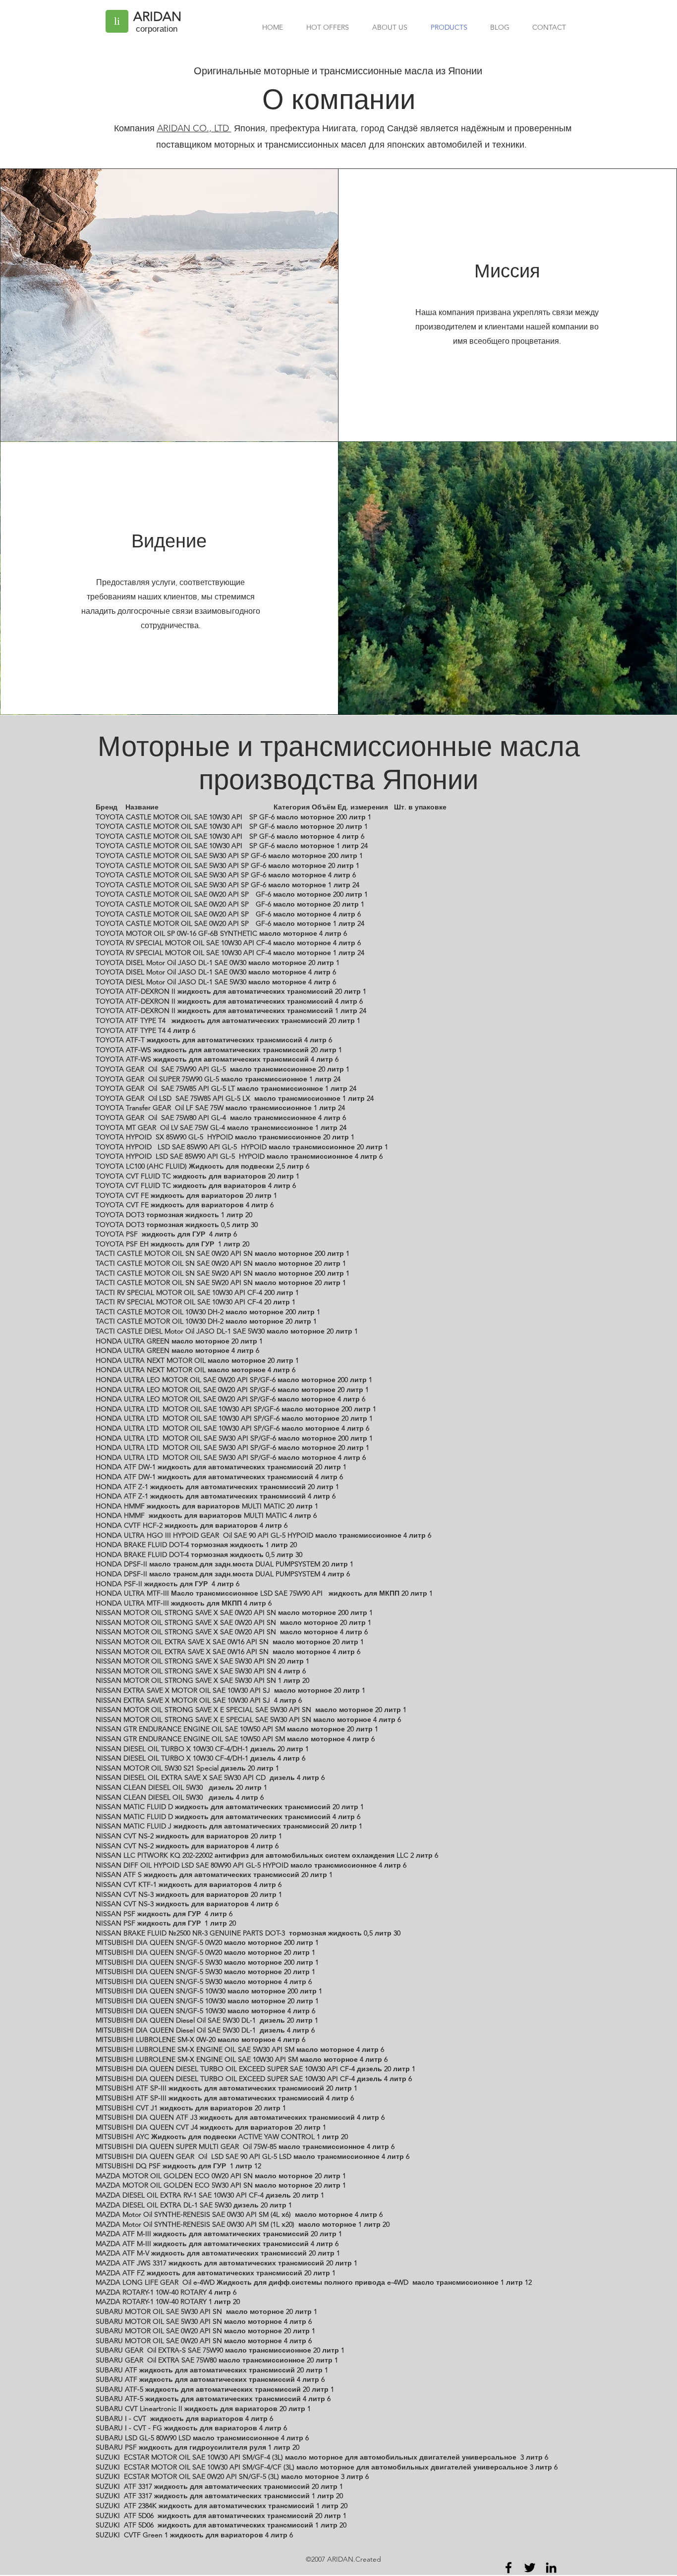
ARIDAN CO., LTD (194, 128)
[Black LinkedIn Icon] (551, 2568)
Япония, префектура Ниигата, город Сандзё (325, 128)
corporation (157, 29)
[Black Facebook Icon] (508, 2568)
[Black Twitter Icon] (530, 2568)
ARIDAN (157, 17)
